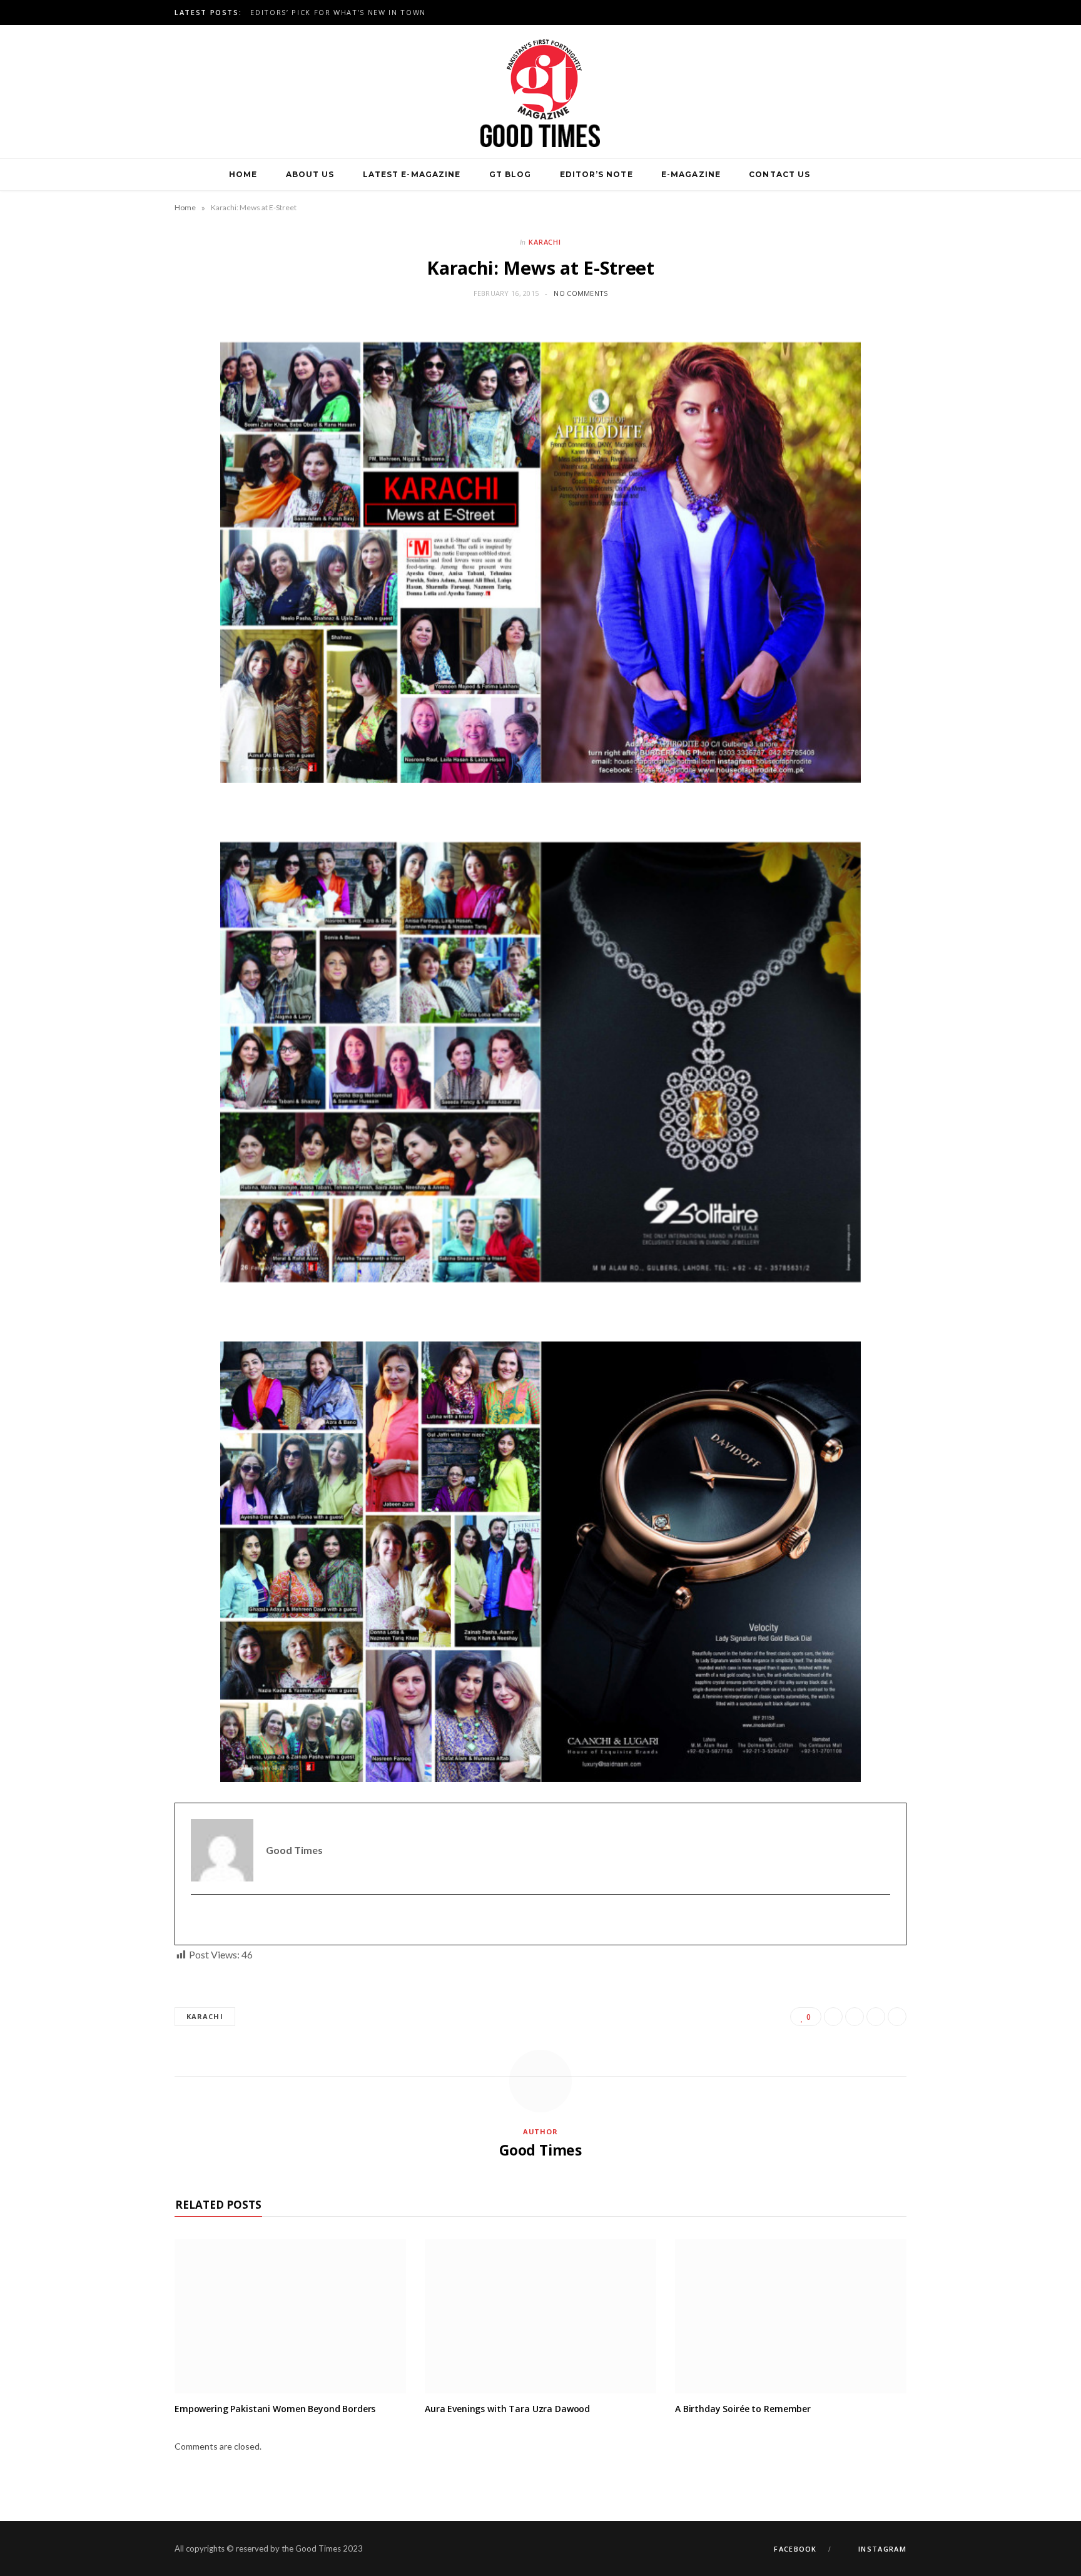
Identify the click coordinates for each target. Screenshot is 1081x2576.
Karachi (545, 242)
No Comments (581, 293)
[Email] (897, 2017)
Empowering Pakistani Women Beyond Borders (275, 2409)
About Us (310, 174)
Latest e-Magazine (412, 174)
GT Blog (510, 174)
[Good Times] (540, 92)
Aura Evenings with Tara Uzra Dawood (507, 2409)
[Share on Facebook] (833, 2017)
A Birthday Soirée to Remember (743, 2409)
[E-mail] (199, 1920)
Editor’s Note (596, 174)
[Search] (839, 175)
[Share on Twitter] (855, 2017)
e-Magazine (691, 174)
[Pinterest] (876, 2017)
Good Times (540, 2150)
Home (243, 174)
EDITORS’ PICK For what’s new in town (338, 13)
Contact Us (779, 174)
